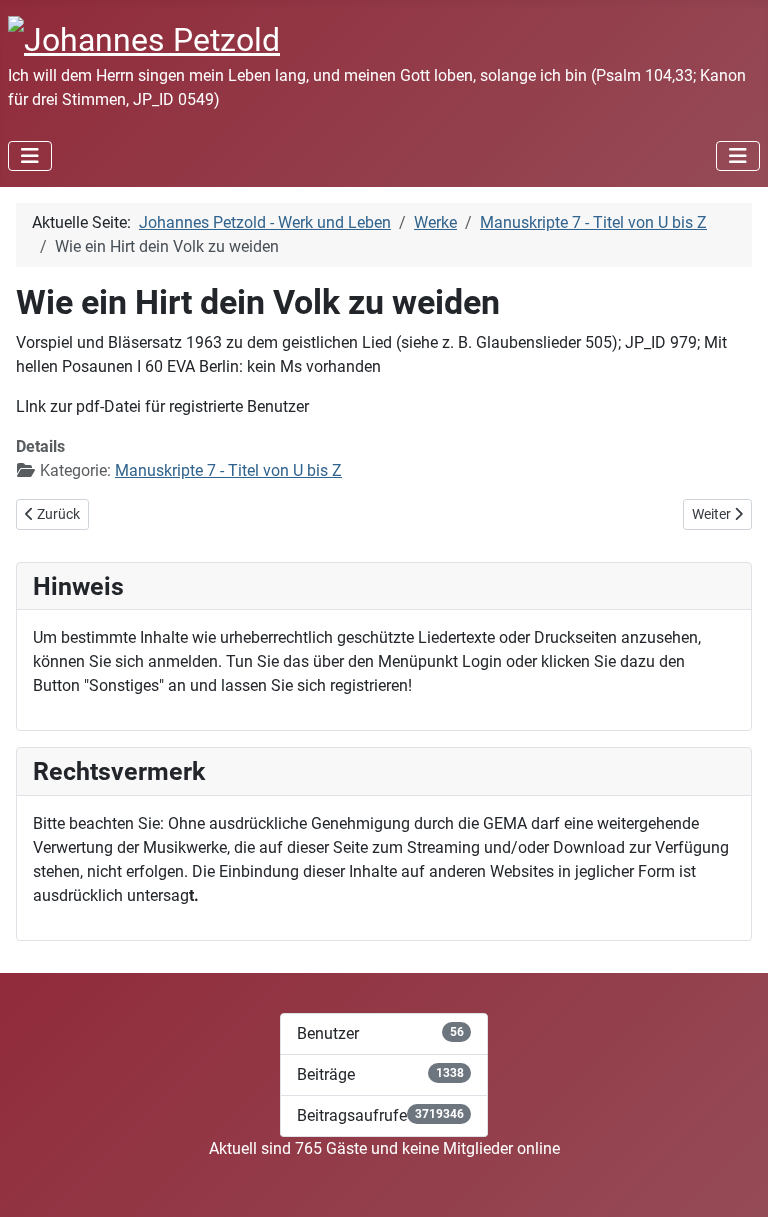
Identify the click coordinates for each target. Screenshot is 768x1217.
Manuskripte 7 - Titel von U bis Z (228, 470)
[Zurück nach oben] (733, 1180)
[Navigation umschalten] (30, 156)
